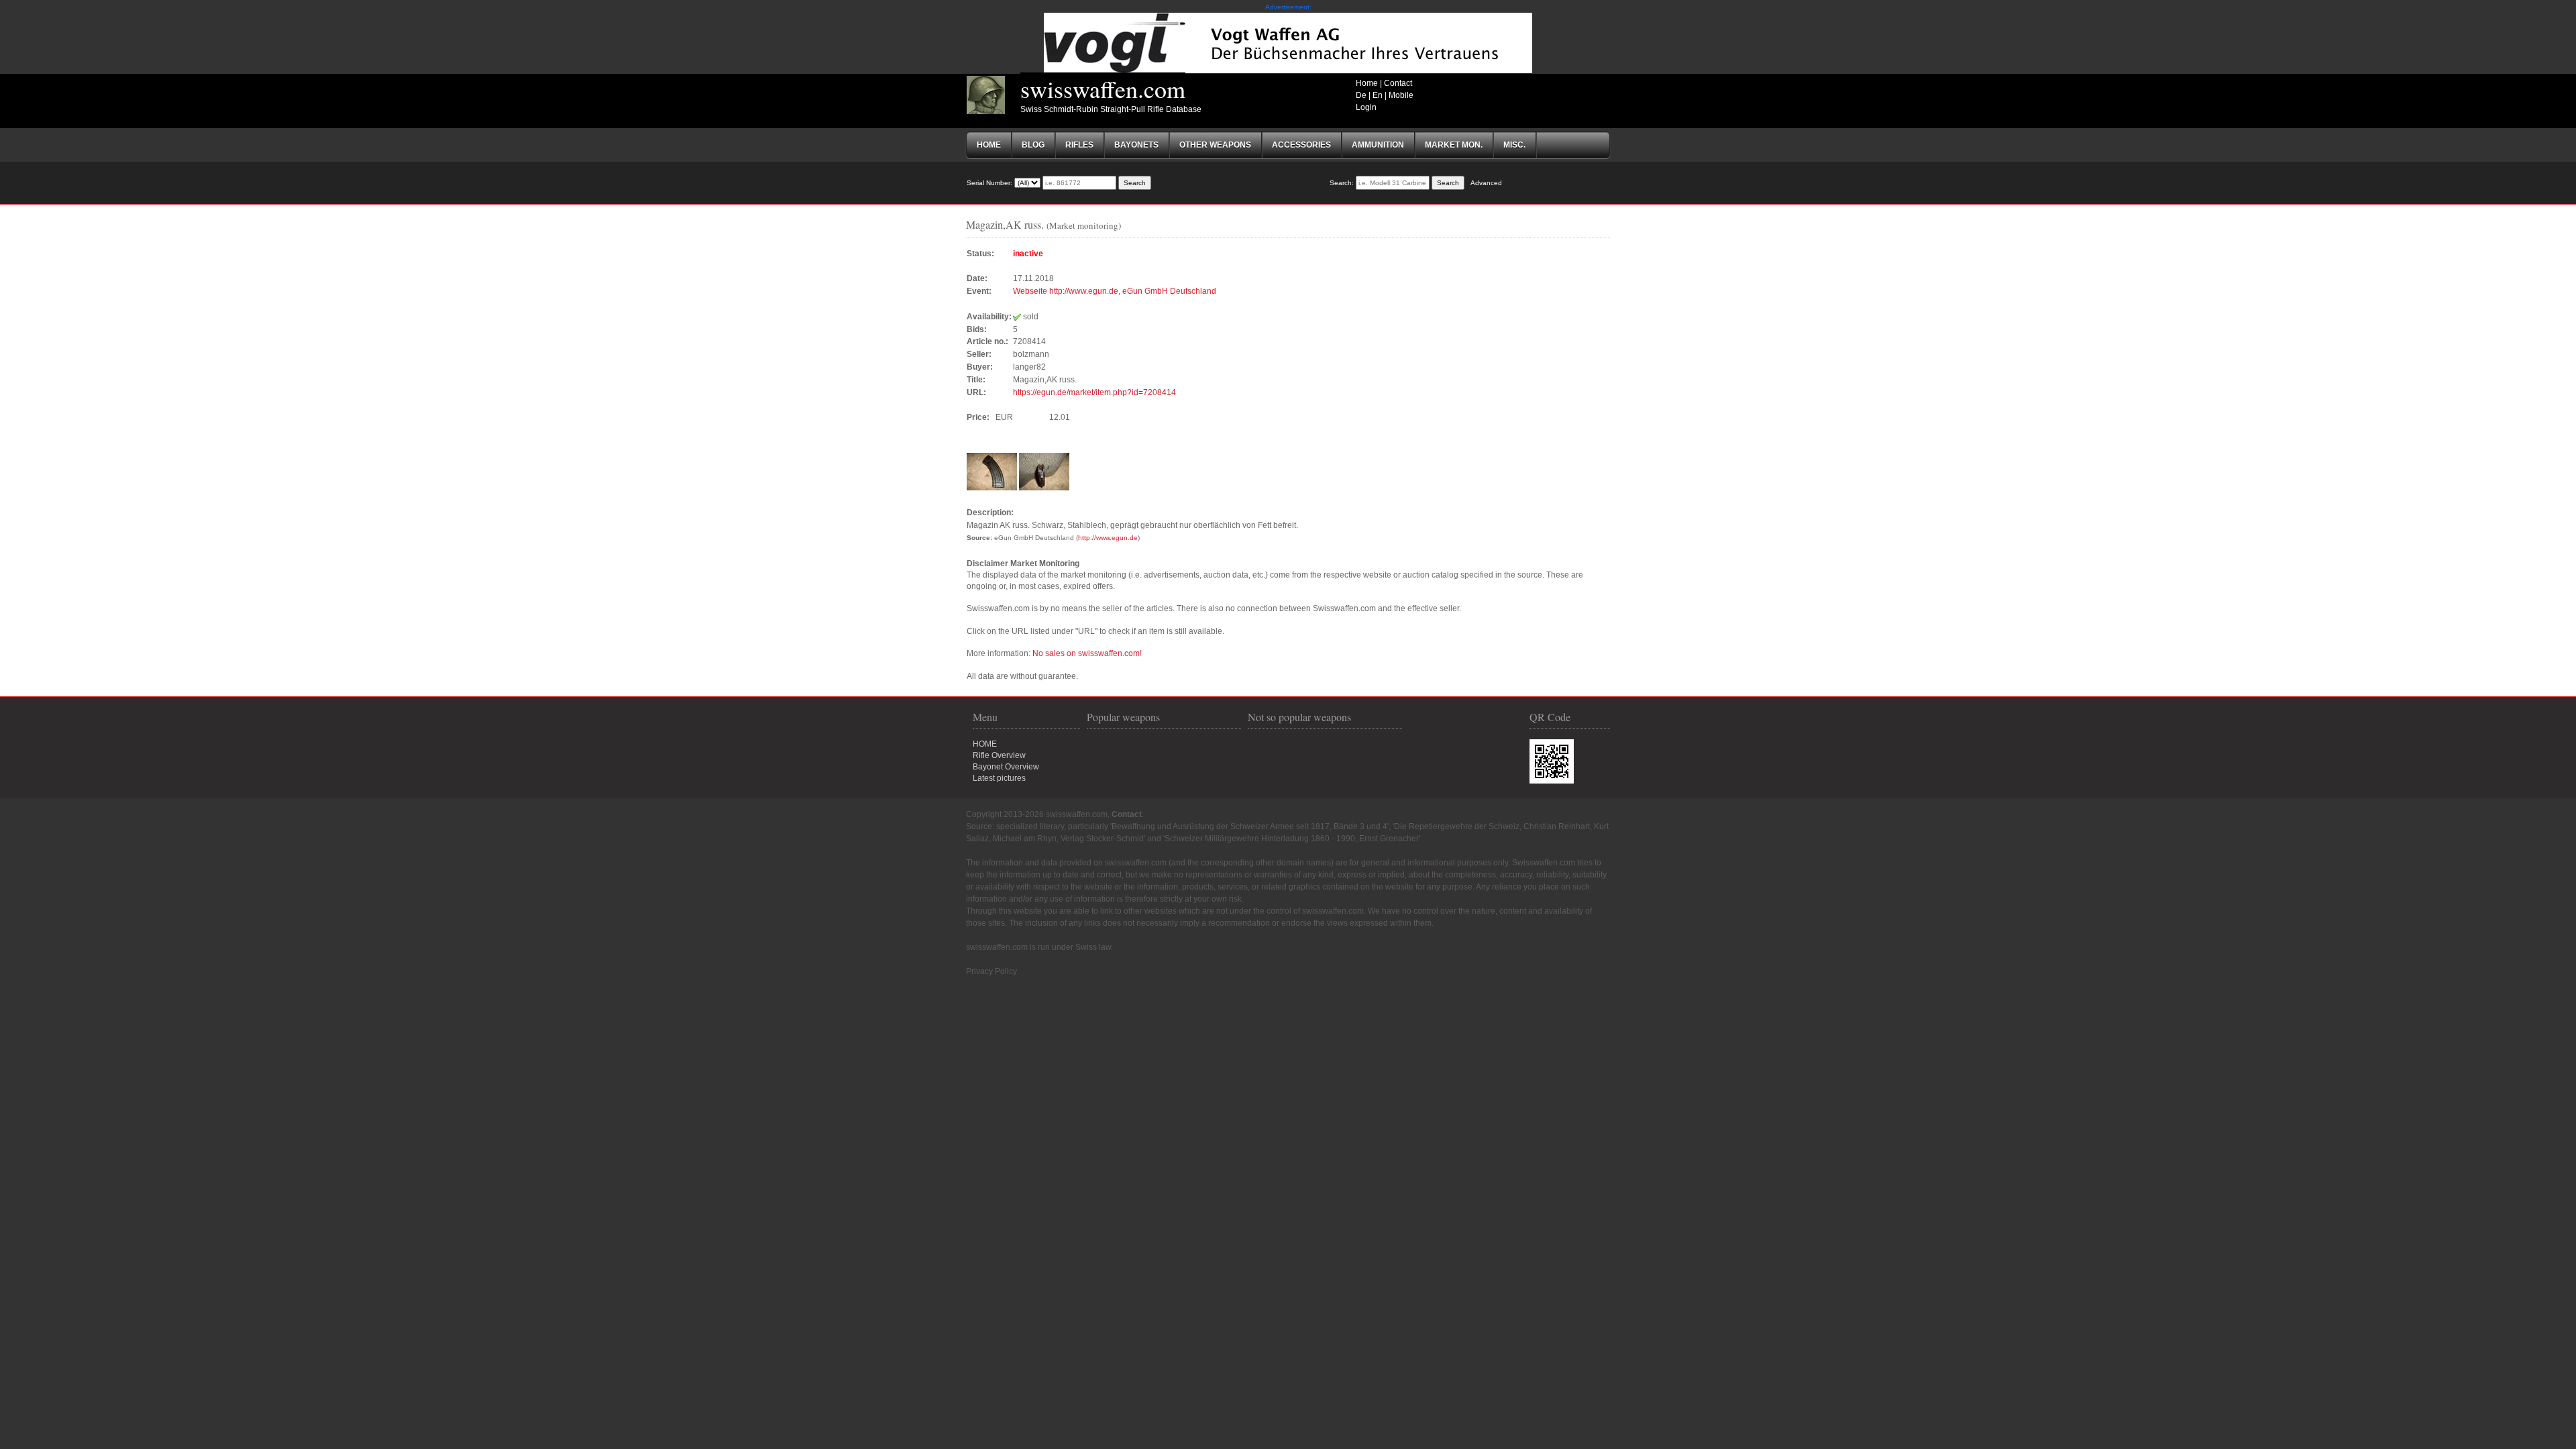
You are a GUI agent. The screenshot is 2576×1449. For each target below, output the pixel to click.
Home (1367, 83)
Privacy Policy (991, 971)
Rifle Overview (999, 755)
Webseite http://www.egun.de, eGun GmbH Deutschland (1115, 291)
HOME (985, 744)
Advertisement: (1288, 7)
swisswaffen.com (1103, 89)
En (1378, 95)
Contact (1398, 83)
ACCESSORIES (1301, 145)
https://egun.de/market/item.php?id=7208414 (1094, 392)
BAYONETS (1136, 145)
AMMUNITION (1378, 145)
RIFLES (1079, 145)
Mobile (1401, 95)
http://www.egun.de (1108, 538)
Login (1366, 107)
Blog (1033, 145)
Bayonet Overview (1006, 767)
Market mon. (1454, 145)
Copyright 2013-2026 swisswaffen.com (1037, 814)
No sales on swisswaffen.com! (1087, 653)
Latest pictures (999, 778)
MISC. (1514, 145)
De (1361, 95)
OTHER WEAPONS (1215, 145)
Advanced (1486, 183)
